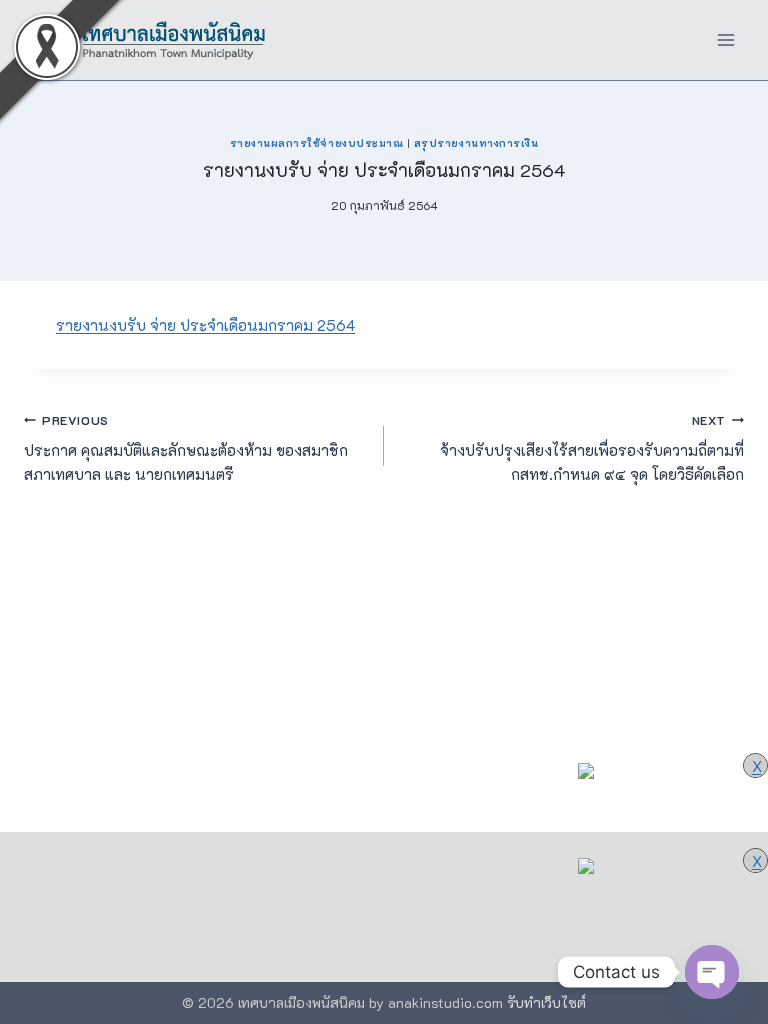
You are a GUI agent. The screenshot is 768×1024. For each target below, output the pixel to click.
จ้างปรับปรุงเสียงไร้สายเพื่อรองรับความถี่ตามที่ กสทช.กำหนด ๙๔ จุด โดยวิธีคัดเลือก (592, 448)
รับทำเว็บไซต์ (546, 1002)
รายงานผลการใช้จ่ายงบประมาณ (317, 143)
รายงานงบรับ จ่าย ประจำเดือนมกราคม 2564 (205, 325)
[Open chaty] (712, 972)
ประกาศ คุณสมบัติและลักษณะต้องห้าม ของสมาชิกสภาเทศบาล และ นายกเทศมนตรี (186, 448)
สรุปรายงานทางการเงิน (476, 143)
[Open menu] (725, 39)
